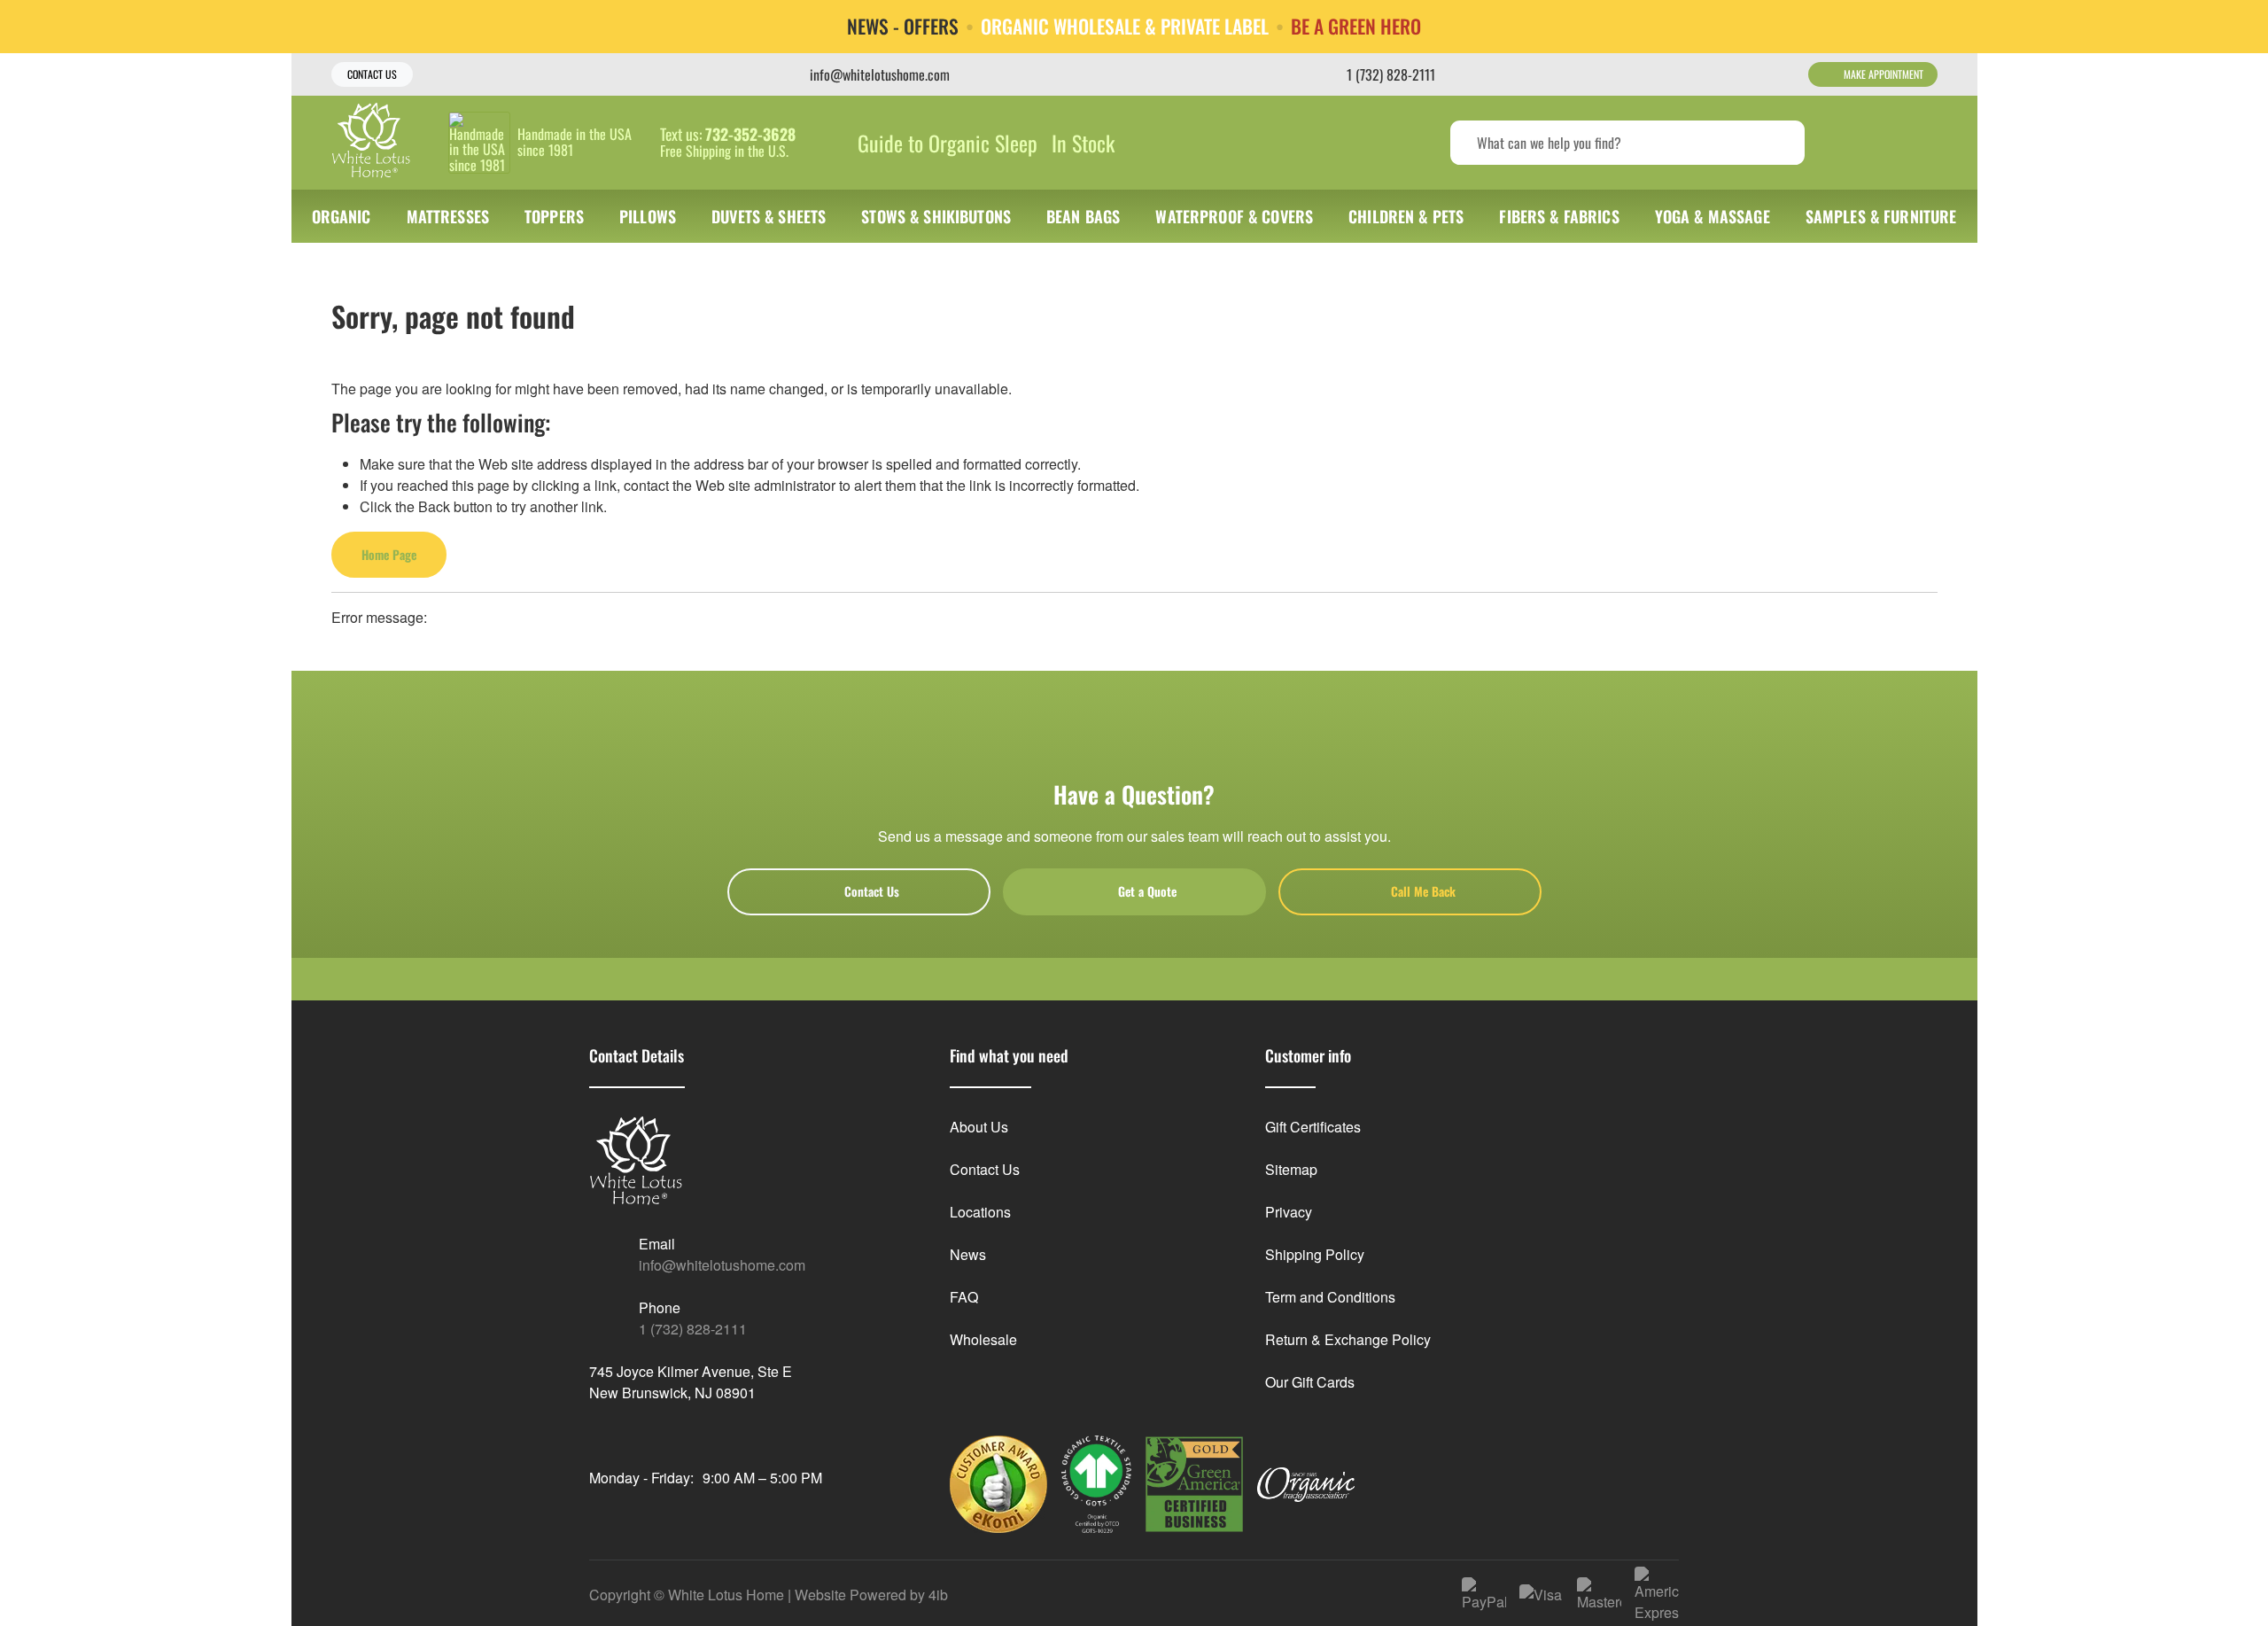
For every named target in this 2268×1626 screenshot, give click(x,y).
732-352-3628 (750, 135)
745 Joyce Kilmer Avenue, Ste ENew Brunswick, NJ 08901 (691, 1382)
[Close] (2241, 26)
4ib (938, 1595)
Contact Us (372, 74)
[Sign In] (1852, 143)
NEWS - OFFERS (903, 27)
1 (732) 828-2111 (693, 1329)
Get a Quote (1147, 891)
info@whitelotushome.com (722, 1265)
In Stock (1083, 143)
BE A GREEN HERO (1356, 27)
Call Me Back (1423, 891)
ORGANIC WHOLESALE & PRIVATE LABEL (1125, 27)
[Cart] (1918, 143)
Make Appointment (1884, 74)
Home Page (389, 554)
